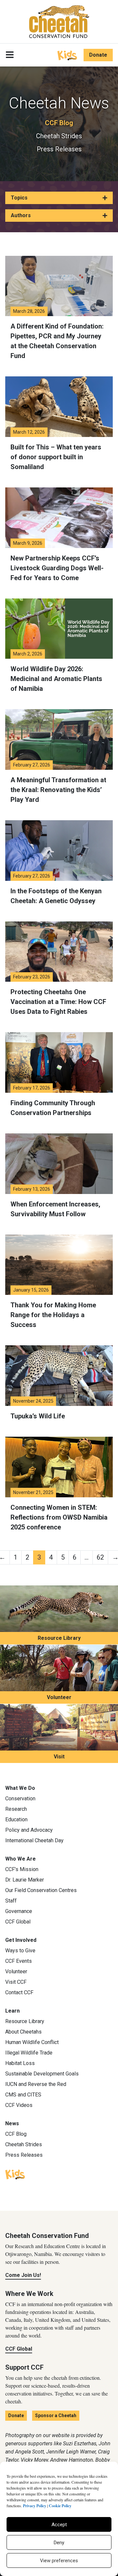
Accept (59, 2525)
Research (16, 1809)
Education (16, 1819)
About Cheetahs (23, 2032)
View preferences (59, 2561)
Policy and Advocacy (29, 1830)
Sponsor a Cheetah (56, 2415)
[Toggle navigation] (10, 55)
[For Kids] (67, 55)
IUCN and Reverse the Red (36, 2084)
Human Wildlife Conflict (32, 2042)
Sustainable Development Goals (42, 2074)
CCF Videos (19, 2105)
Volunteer (59, 1697)
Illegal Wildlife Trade (29, 2053)
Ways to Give (20, 1951)
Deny (59, 2543)
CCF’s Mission (22, 1869)
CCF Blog (59, 123)
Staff (11, 1901)
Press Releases (59, 149)
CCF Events (19, 1961)
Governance (19, 1911)
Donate (98, 55)
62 (100, 1557)
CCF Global (18, 1922)
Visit (59, 1757)
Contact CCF (19, 1992)
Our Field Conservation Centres (41, 1890)
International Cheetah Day (34, 1840)
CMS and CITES (23, 2095)
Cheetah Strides (59, 136)
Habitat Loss (20, 2063)
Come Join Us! (23, 2275)
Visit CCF (16, 1982)
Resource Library (59, 1638)
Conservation (20, 1799)
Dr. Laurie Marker (25, 1880)
